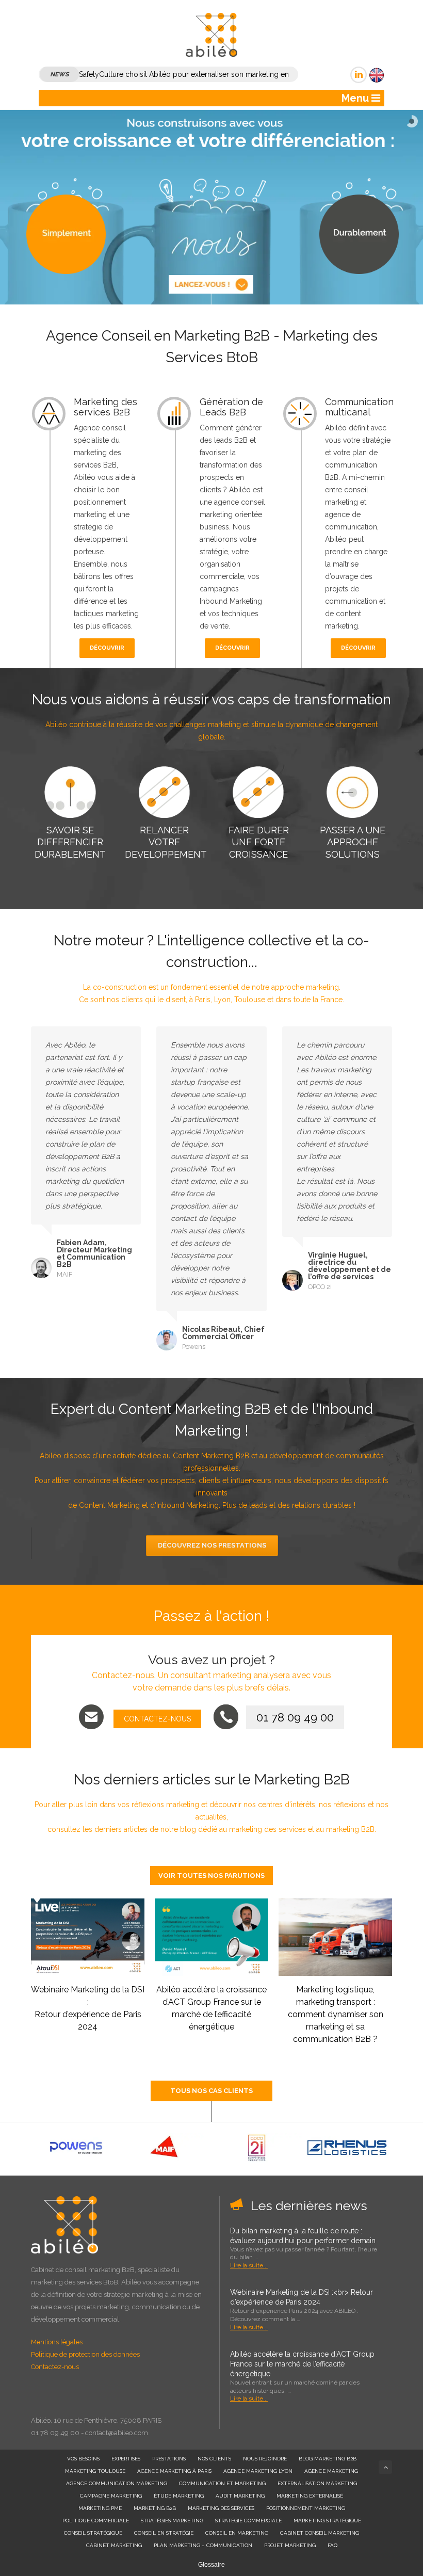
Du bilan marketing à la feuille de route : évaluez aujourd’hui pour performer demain (303, 2236)
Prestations (169, 2459)
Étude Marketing (179, 2496)
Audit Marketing (240, 2496)
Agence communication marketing (117, 2483)
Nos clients (214, 2459)
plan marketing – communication (203, 2545)
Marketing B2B (155, 2508)
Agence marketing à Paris (174, 2471)
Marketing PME (100, 2508)
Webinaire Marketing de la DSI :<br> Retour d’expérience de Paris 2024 (302, 2297)
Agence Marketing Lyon (258, 2471)
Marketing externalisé (310, 2496)
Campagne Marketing (111, 2496)
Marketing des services (221, 2508)
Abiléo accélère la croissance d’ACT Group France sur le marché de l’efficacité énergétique (302, 2364)
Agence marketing (331, 2471)
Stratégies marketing (172, 2521)
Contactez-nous (55, 2367)
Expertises (126, 2459)
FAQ (332, 2545)
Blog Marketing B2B (328, 2459)
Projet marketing (290, 2545)
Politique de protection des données (85, 2354)
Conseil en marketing (237, 2533)
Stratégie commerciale (248, 2521)
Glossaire (211, 2565)
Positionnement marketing (306, 2508)
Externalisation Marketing (317, 2483)
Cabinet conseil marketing (320, 2533)
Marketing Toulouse (95, 2471)
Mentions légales (57, 2342)
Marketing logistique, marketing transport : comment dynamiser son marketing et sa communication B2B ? (336, 2014)
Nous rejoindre (265, 2459)
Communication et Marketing (222, 2483)
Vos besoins (83, 2459)
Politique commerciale (96, 2521)
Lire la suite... (249, 2265)
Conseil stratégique (93, 2533)
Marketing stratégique (327, 2521)
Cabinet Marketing (114, 2545)
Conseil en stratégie (164, 2533)
